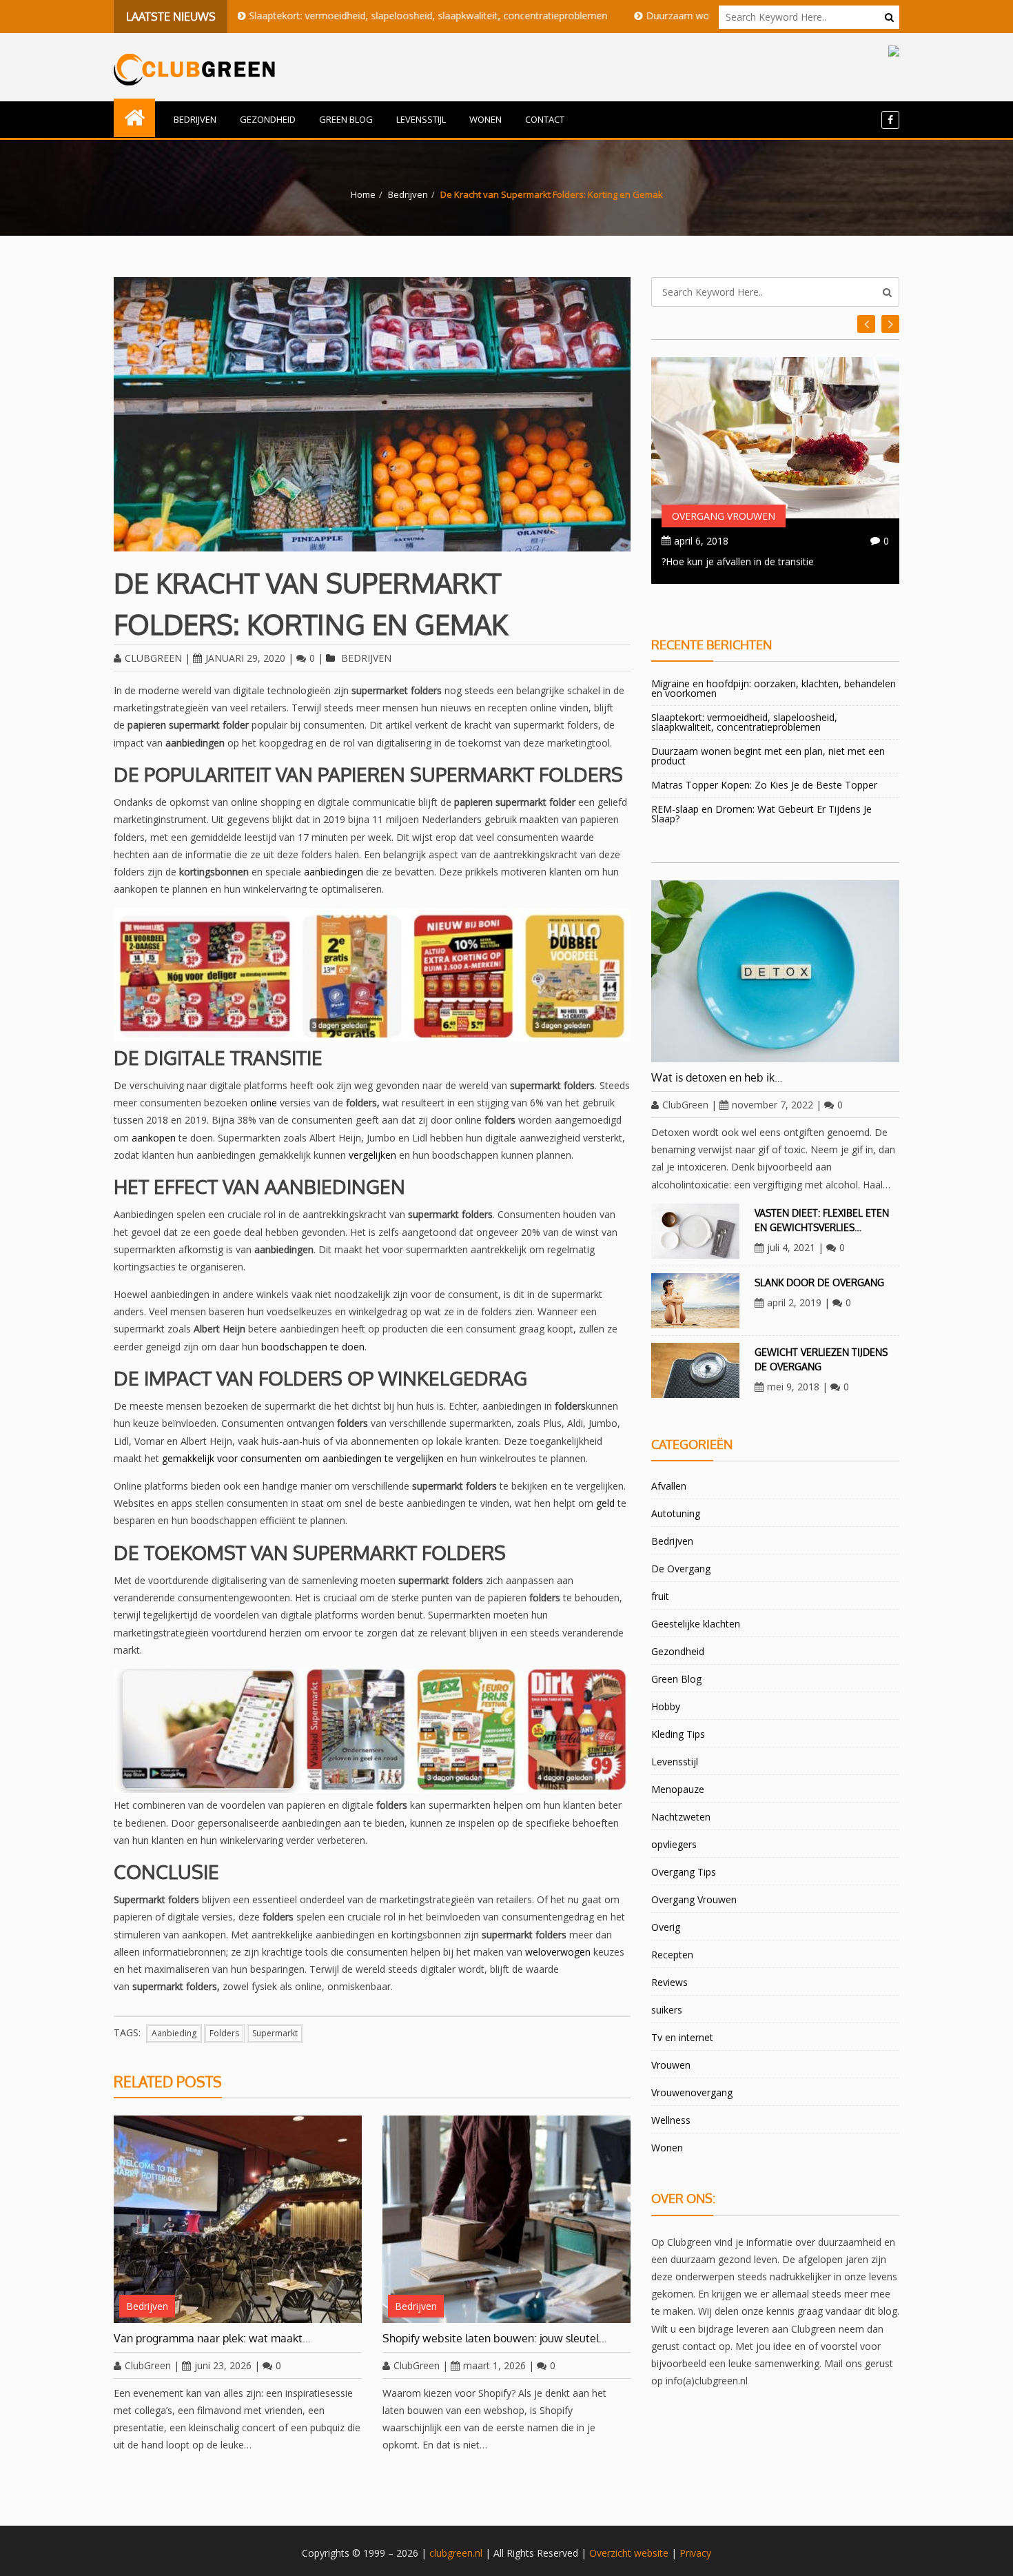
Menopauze (678, 1789)
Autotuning (676, 1513)
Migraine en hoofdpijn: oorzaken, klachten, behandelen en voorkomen (774, 688)
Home (363, 194)
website (651, 2553)
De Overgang (681, 1569)
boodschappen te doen (313, 1347)
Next (866, 324)
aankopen (154, 1138)
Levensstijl (421, 119)
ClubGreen (153, 658)
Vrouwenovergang (692, 2092)
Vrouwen (671, 2065)
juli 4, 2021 (791, 1247)
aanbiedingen (334, 872)
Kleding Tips (678, 1734)
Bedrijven (195, 119)
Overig (666, 1927)
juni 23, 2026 (223, 2365)
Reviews (669, 1982)
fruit (660, 1596)
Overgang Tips (684, 1872)
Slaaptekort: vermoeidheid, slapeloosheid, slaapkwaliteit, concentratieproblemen (342, 16)
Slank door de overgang (819, 1282)
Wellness (671, 2120)
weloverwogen (558, 1952)
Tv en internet (682, 2037)
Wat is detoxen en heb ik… (717, 1077)
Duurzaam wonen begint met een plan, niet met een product (695, 16)
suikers (667, 2010)
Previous (890, 324)
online (264, 1103)
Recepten (672, 1955)
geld (605, 1503)
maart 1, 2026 (494, 2365)
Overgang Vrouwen (724, 516)
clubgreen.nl (456, 2553)
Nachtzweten (681, 1817)
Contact (545, 119)
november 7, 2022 (772, 1105)
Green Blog (346, 119)
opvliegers (674, 1844)
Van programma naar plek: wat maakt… (212, 2338)
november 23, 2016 (717, 541)
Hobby (666, 1706)
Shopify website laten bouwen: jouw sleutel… (495, 2338)
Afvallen (669, 1486)
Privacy (695, 2553)
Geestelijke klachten (696, 1624)
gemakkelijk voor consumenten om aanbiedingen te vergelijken (303, 1458)
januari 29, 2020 (245, 658)
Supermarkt (275, 2033)
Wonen (485, 119)
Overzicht (610, 2553)
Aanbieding (174, 2033)
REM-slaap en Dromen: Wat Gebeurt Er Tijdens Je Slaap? (761, 814)
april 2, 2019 (794, 1302)
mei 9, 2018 (793, 1387)
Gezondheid (268, 119)
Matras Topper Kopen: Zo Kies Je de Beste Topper (764, 785)
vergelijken (372, 1155)
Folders (224, 2033)
